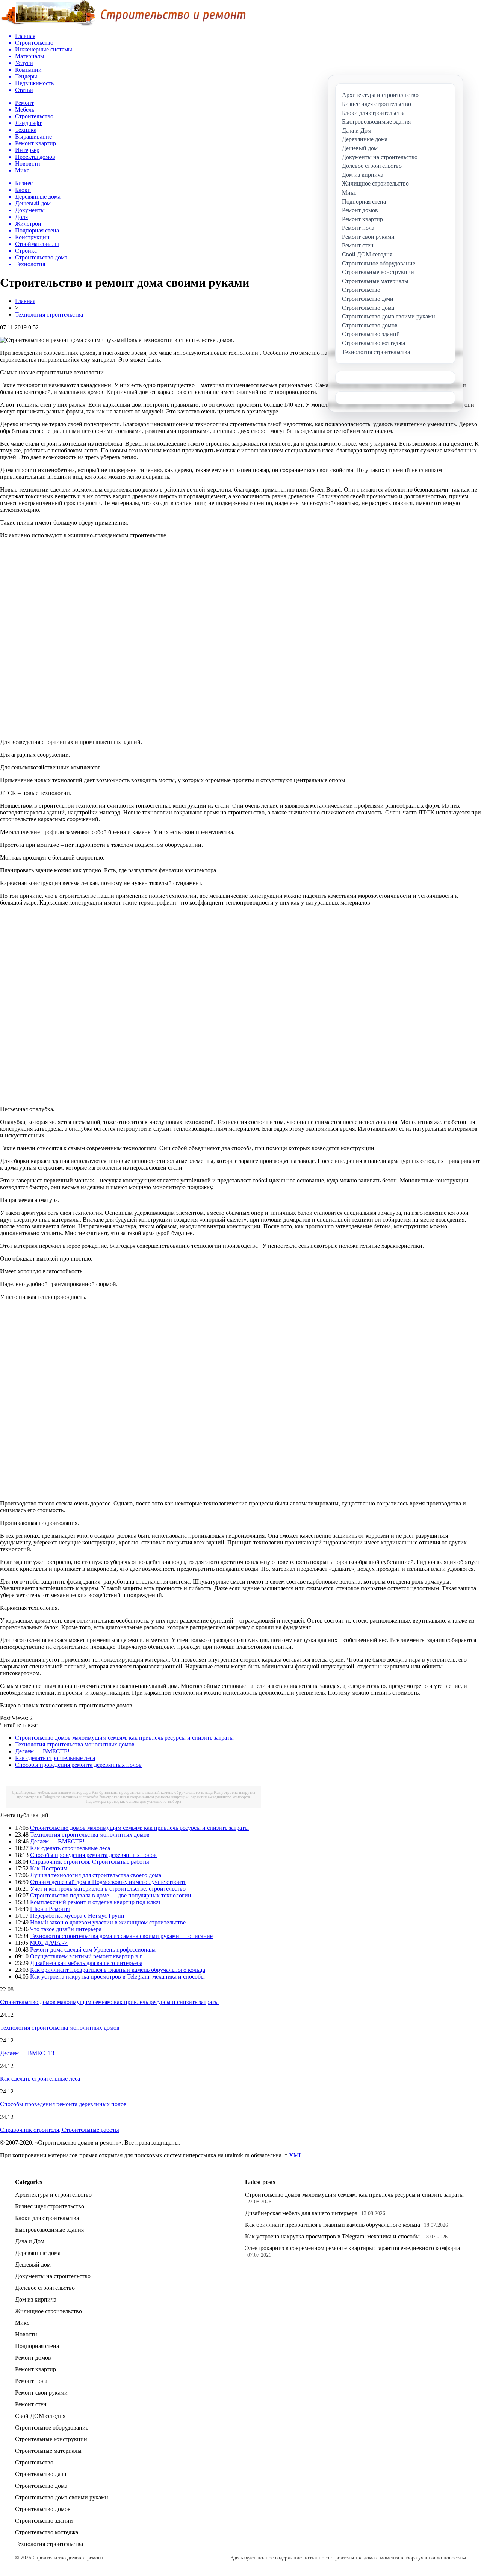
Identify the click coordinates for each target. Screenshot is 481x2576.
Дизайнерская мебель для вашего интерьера (51, 1792)
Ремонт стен (31, 2404)
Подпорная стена (37, 2346)
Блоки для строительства (47, 2218)
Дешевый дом (33, 2265)
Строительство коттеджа (47, 2532)
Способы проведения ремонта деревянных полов (78, 1765)
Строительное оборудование (52, 2427)
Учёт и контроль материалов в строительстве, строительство (108, 1889)
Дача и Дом (30, 2241)
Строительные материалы (48, 2451)
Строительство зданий (44, 2521)
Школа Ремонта (50, 1909)
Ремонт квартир (36, 2369)
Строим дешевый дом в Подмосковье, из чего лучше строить (108, 1882)
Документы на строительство (53, 2276)
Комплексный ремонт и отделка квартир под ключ (95, 1902)
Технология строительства (49, 314)
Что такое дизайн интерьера (66, 1929)
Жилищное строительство (48, 2311)
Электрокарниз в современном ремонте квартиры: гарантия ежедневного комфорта (175, 1797)
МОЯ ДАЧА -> (49, 1943)
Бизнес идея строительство (50, 2206)
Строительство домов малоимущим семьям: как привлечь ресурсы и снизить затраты (124, 1738)
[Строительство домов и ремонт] (123, 25)
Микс (22, 2323)
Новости (26, 2334)
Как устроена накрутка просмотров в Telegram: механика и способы (117, 1976)
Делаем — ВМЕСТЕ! (42, 1751)
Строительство (34, 2462)
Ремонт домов (33, 2358)
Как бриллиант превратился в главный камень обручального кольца (152, 1792)
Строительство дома (41, 2486)
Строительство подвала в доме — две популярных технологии (111, 1895)
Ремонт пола (31, 2381)
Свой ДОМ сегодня (40, 2416)
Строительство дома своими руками (62, 2497)
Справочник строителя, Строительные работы (90, 1862)
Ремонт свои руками (41, 2393)
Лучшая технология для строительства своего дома (96, 1875)
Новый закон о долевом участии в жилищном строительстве (108, 1922)
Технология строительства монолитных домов (75, 1744)
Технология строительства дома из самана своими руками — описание (121, 1936)
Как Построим (49, 1868)
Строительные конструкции (51, 2439)
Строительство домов (43, 2509)
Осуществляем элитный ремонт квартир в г (86, 1956)
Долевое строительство (45, 2288)
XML (296, 2155)
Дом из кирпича (36, 2299)
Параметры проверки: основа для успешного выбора (133, 1801)
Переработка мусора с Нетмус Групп (77, 1916)
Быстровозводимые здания (49, 2230)
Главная (25, 301)
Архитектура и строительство (53, 2195)
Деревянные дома (38, 2253)
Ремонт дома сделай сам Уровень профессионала (93, 1949)
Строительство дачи (41, 2474)
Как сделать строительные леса (55, 1758)
